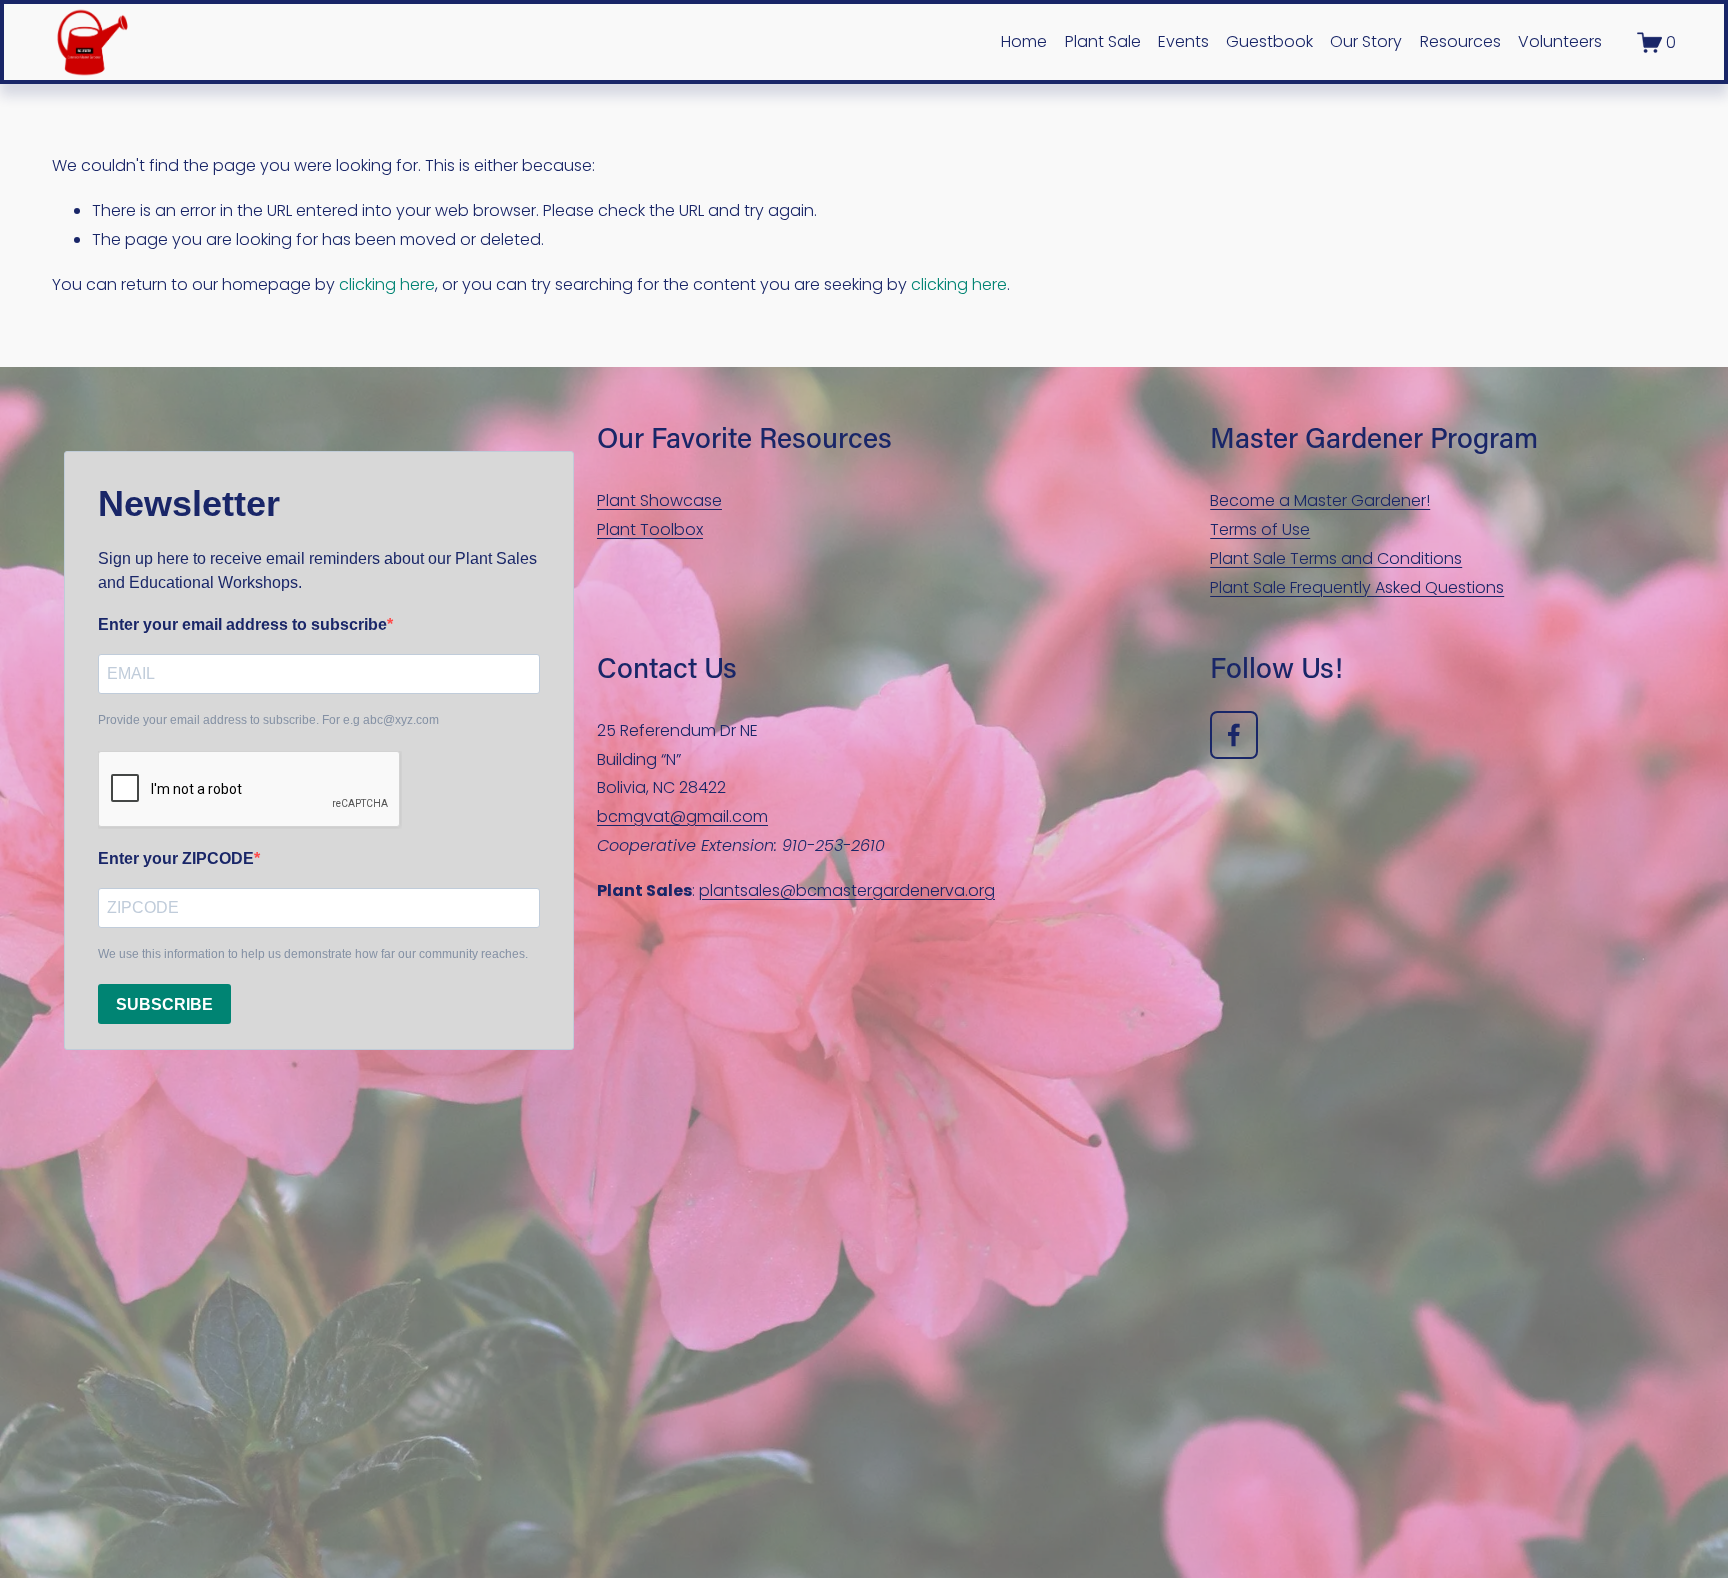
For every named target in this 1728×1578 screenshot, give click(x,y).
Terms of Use (1260, 529)
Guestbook (1269, 41)
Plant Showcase (659, 500)
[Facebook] (1234, 735)
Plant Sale (1103, 41)
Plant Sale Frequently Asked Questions (1357, 587)
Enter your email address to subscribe (242, 624)
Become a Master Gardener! (1320, 500)
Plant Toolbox (650, 529)
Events (1183, 41)
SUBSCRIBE (164, 1004)
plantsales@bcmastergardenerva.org (847, 890)
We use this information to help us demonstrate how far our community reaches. (313, 954)
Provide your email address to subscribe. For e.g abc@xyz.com (268, 720)
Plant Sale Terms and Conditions (1336, 558)
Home (1024, 41)
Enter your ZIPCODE (176, 858)
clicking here (387, 284)
